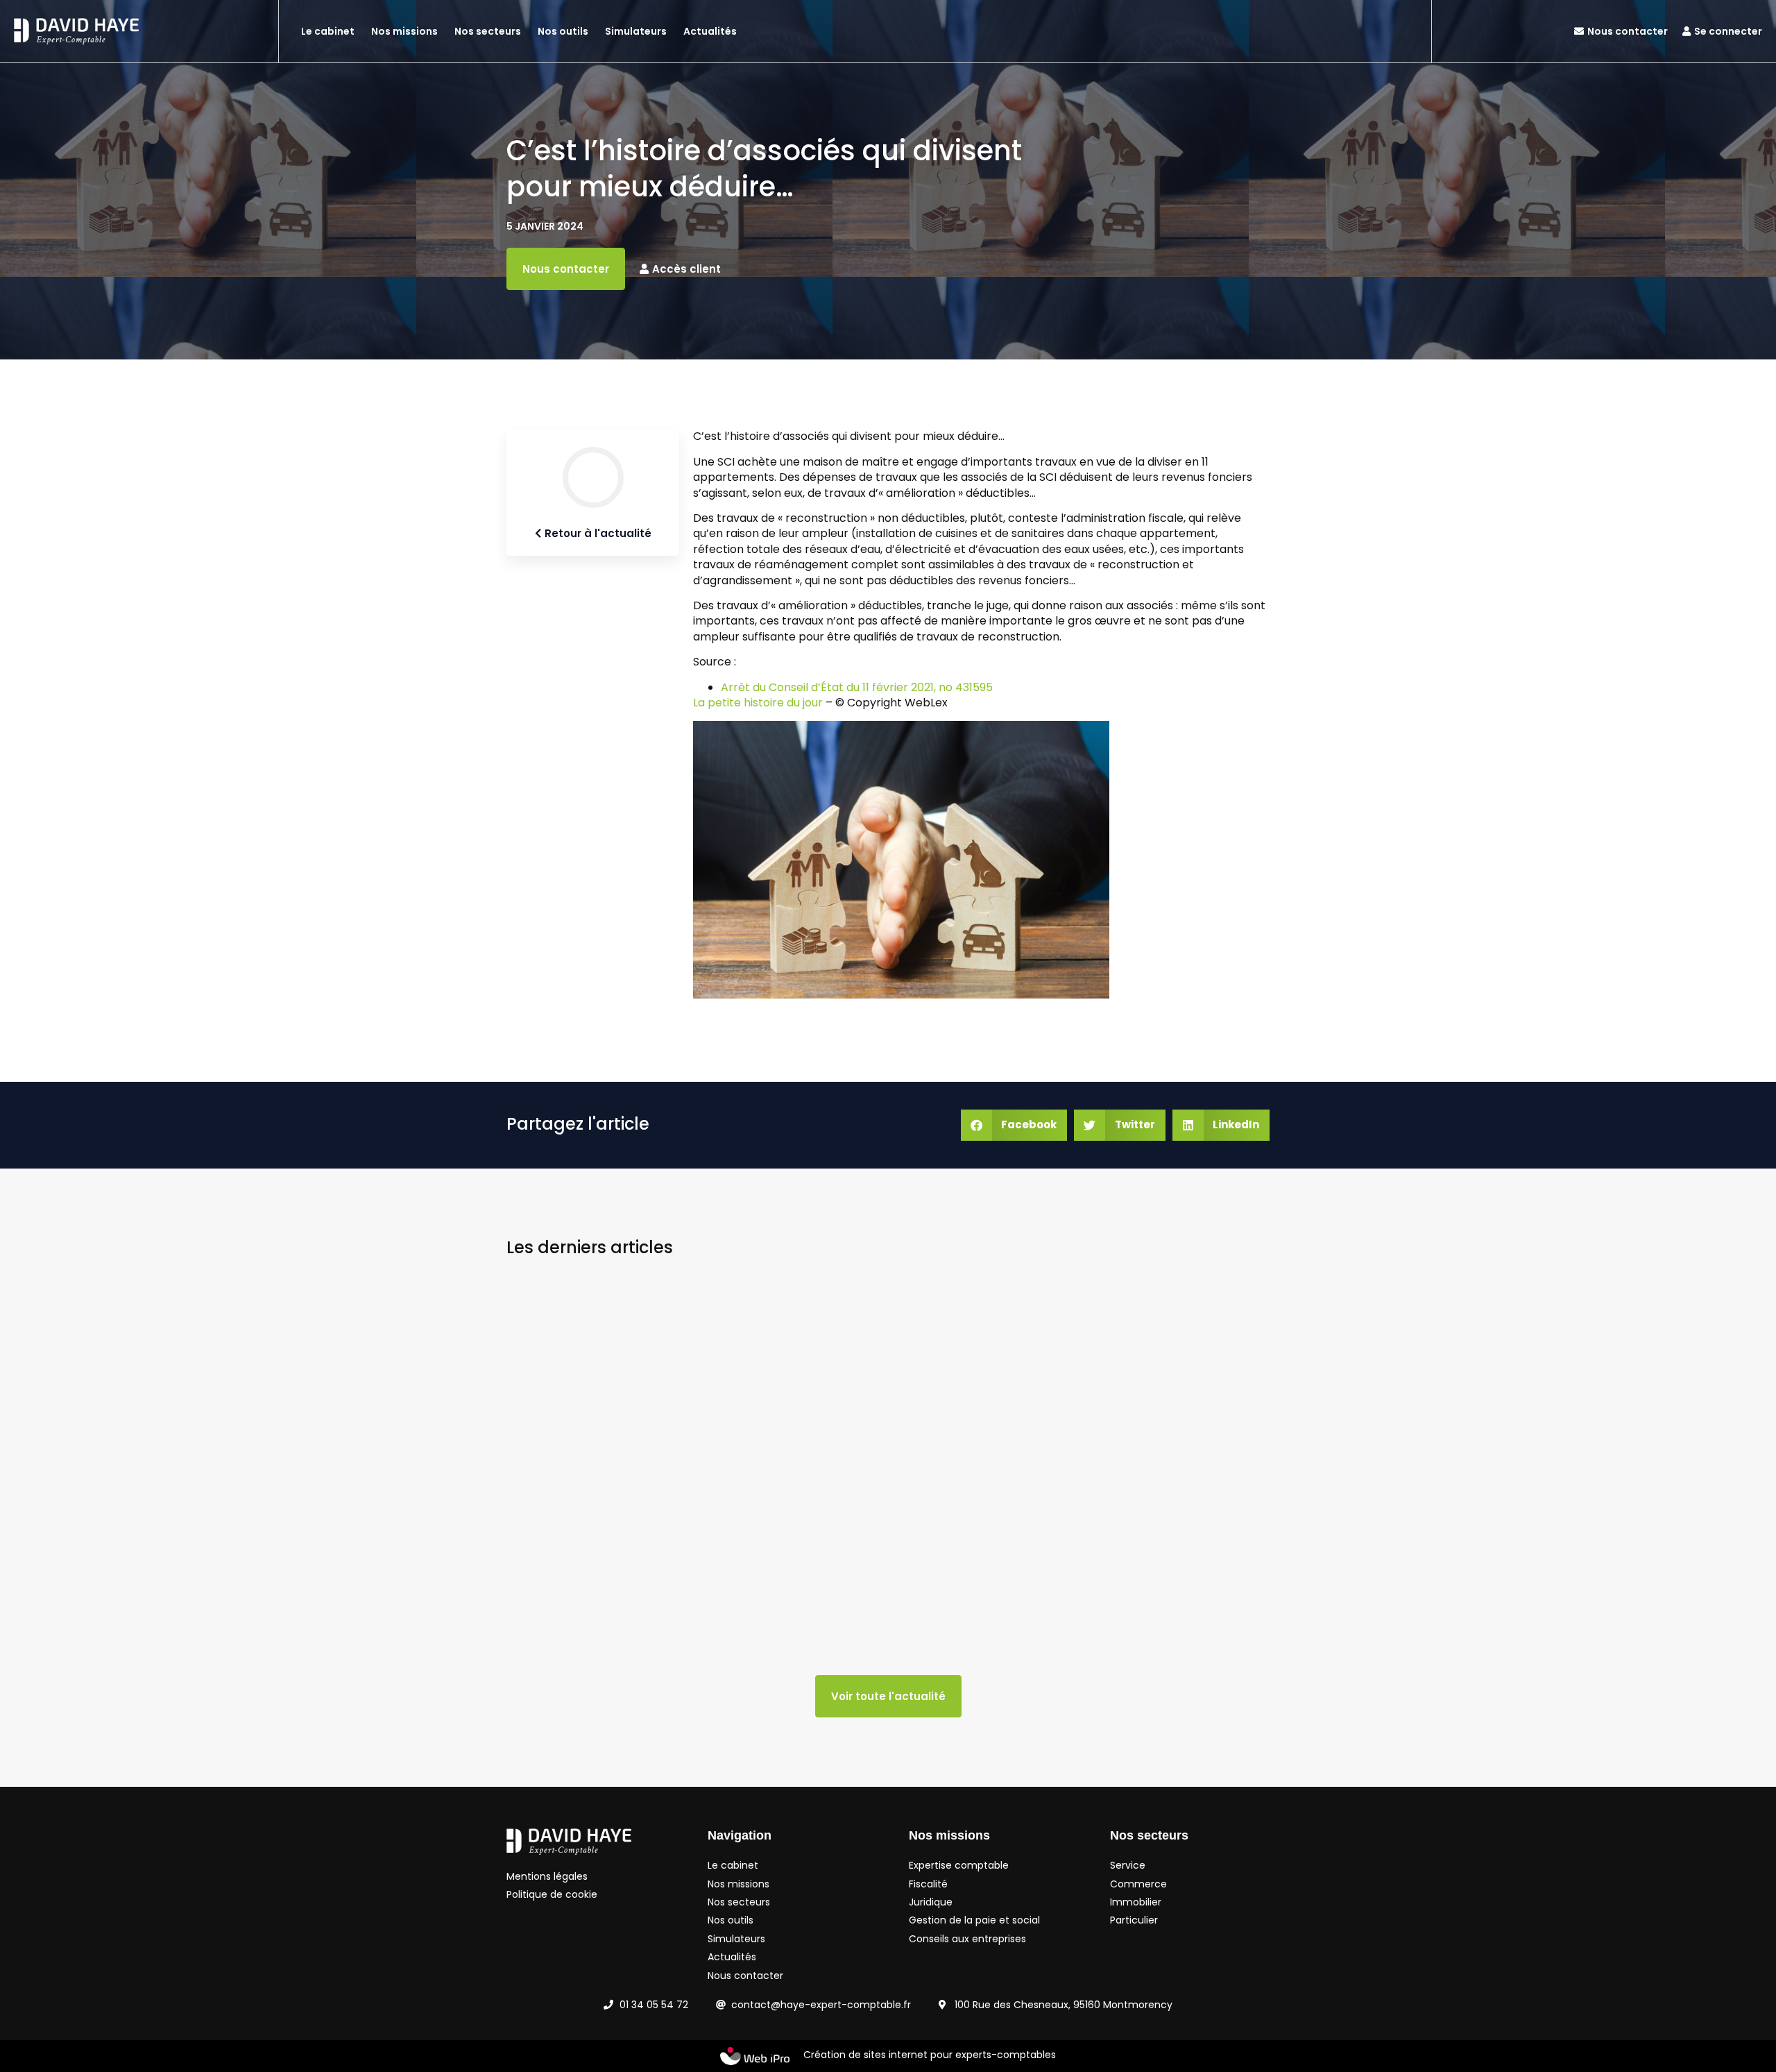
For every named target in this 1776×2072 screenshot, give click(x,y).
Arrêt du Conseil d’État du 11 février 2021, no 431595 (857, 687)
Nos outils (563, 31)
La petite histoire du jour (758, 703)
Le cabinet (328, 31)
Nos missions (404, 31)
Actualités (710, 31)
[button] (1014, 1125)
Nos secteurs (488, 31)
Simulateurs (636, 31)
